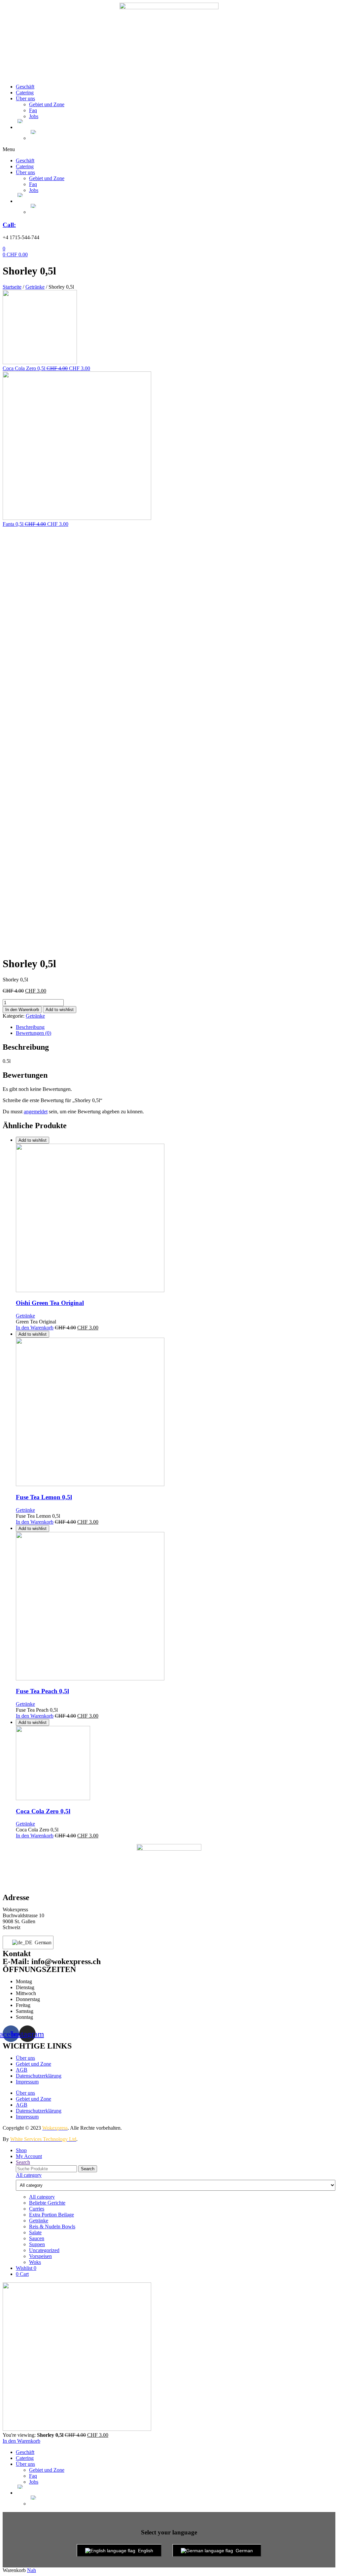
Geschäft (25, 87)
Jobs (34, 116)
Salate (35, 2232)
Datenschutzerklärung (39, 2076)
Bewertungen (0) (34, 1033)
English (146, 2551)
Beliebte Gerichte (47, 2203)
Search (88, 2169)
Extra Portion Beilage (51, 2215)
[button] (169, 149)
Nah (32, 2570)
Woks (35, 2262)
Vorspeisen (40, 2256)
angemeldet (36, 1112)
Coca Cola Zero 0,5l (43, 1811)
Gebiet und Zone (47, 104)
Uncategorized (44, 2250)
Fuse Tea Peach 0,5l (42, 1691)
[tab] (176, 1027)
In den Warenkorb (22, 1010)
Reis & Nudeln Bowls (52, 2226)
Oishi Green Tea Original (50, 1303)
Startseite (12, 287)
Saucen (37, 2238)
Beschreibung (30, 1027)
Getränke (35, 287)
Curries (37, 2209)
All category (42, 2197)
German (40, 1942)
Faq (33, 110)
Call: (9, 225)
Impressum (27, 2082)
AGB (22, 2070)
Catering (25, 93)
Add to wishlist (60, 1010)
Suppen (37, 2244)
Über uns (25, 98)
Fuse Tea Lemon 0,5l (44, 1497)
